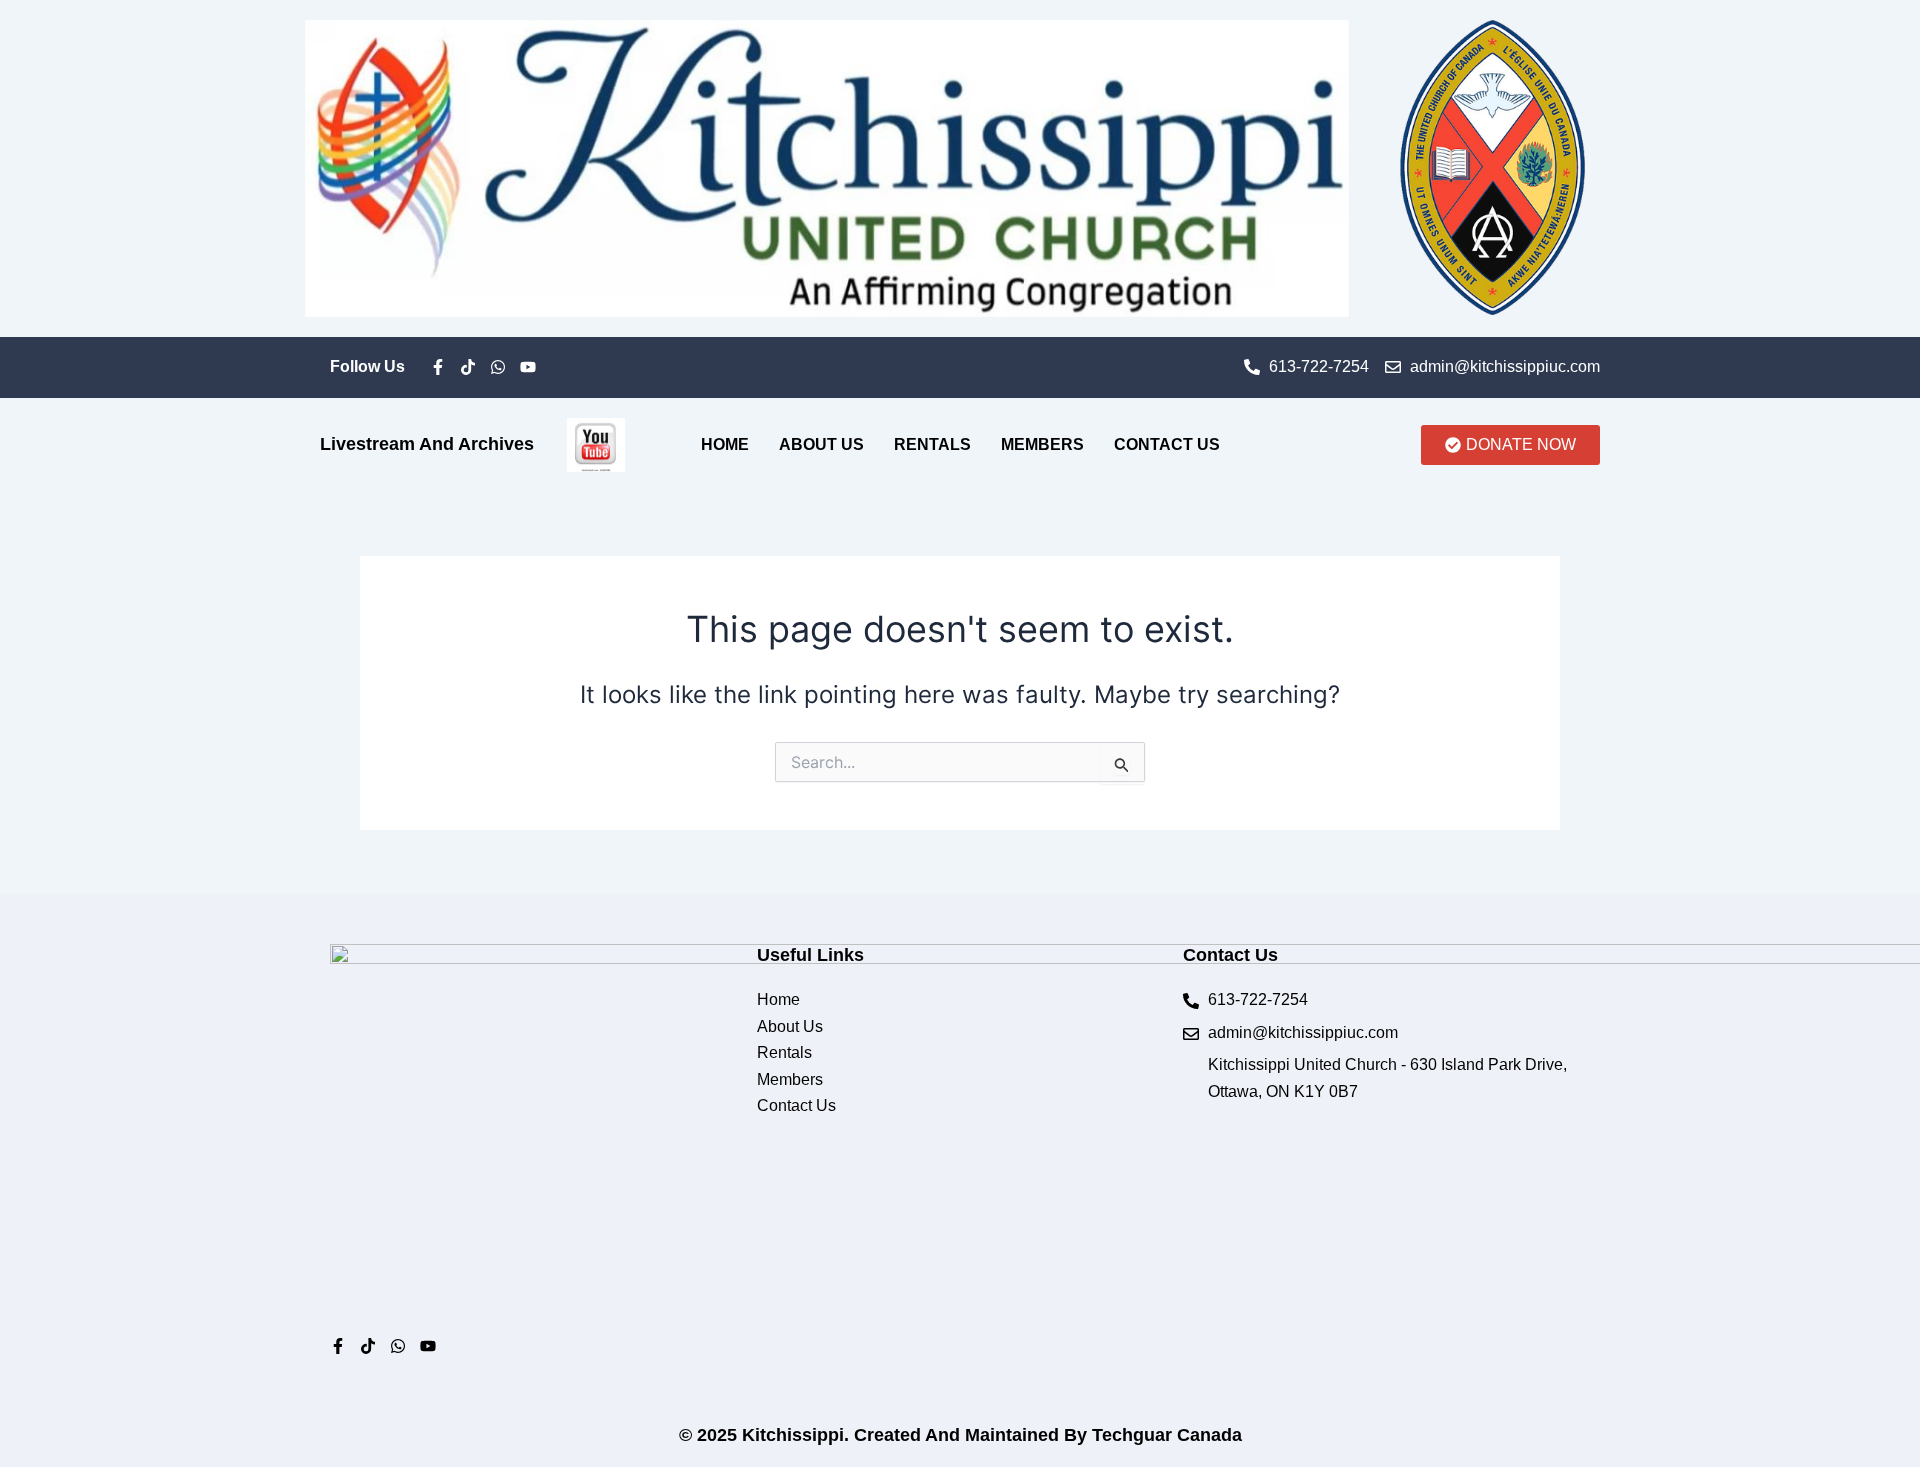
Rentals (932, 444)
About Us (821, 444)
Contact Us (1167, 444)
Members (1042, 444)
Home (725, 444)
